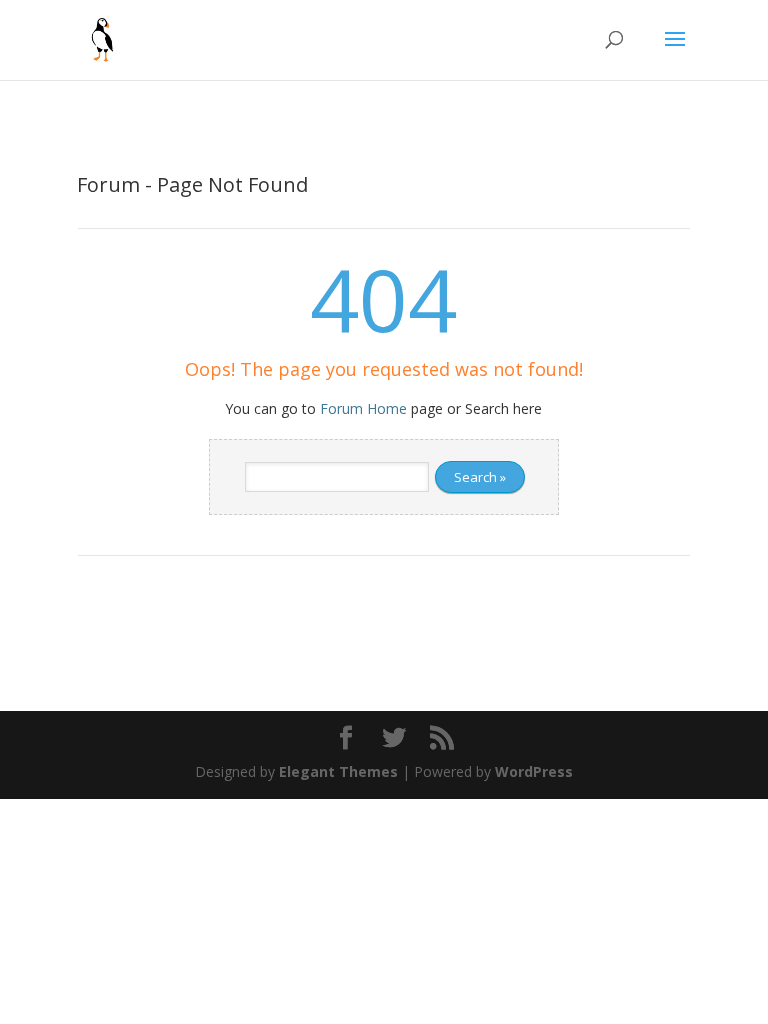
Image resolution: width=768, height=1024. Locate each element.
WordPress (534, 771)
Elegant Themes (338, 771)
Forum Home (363, 408)
